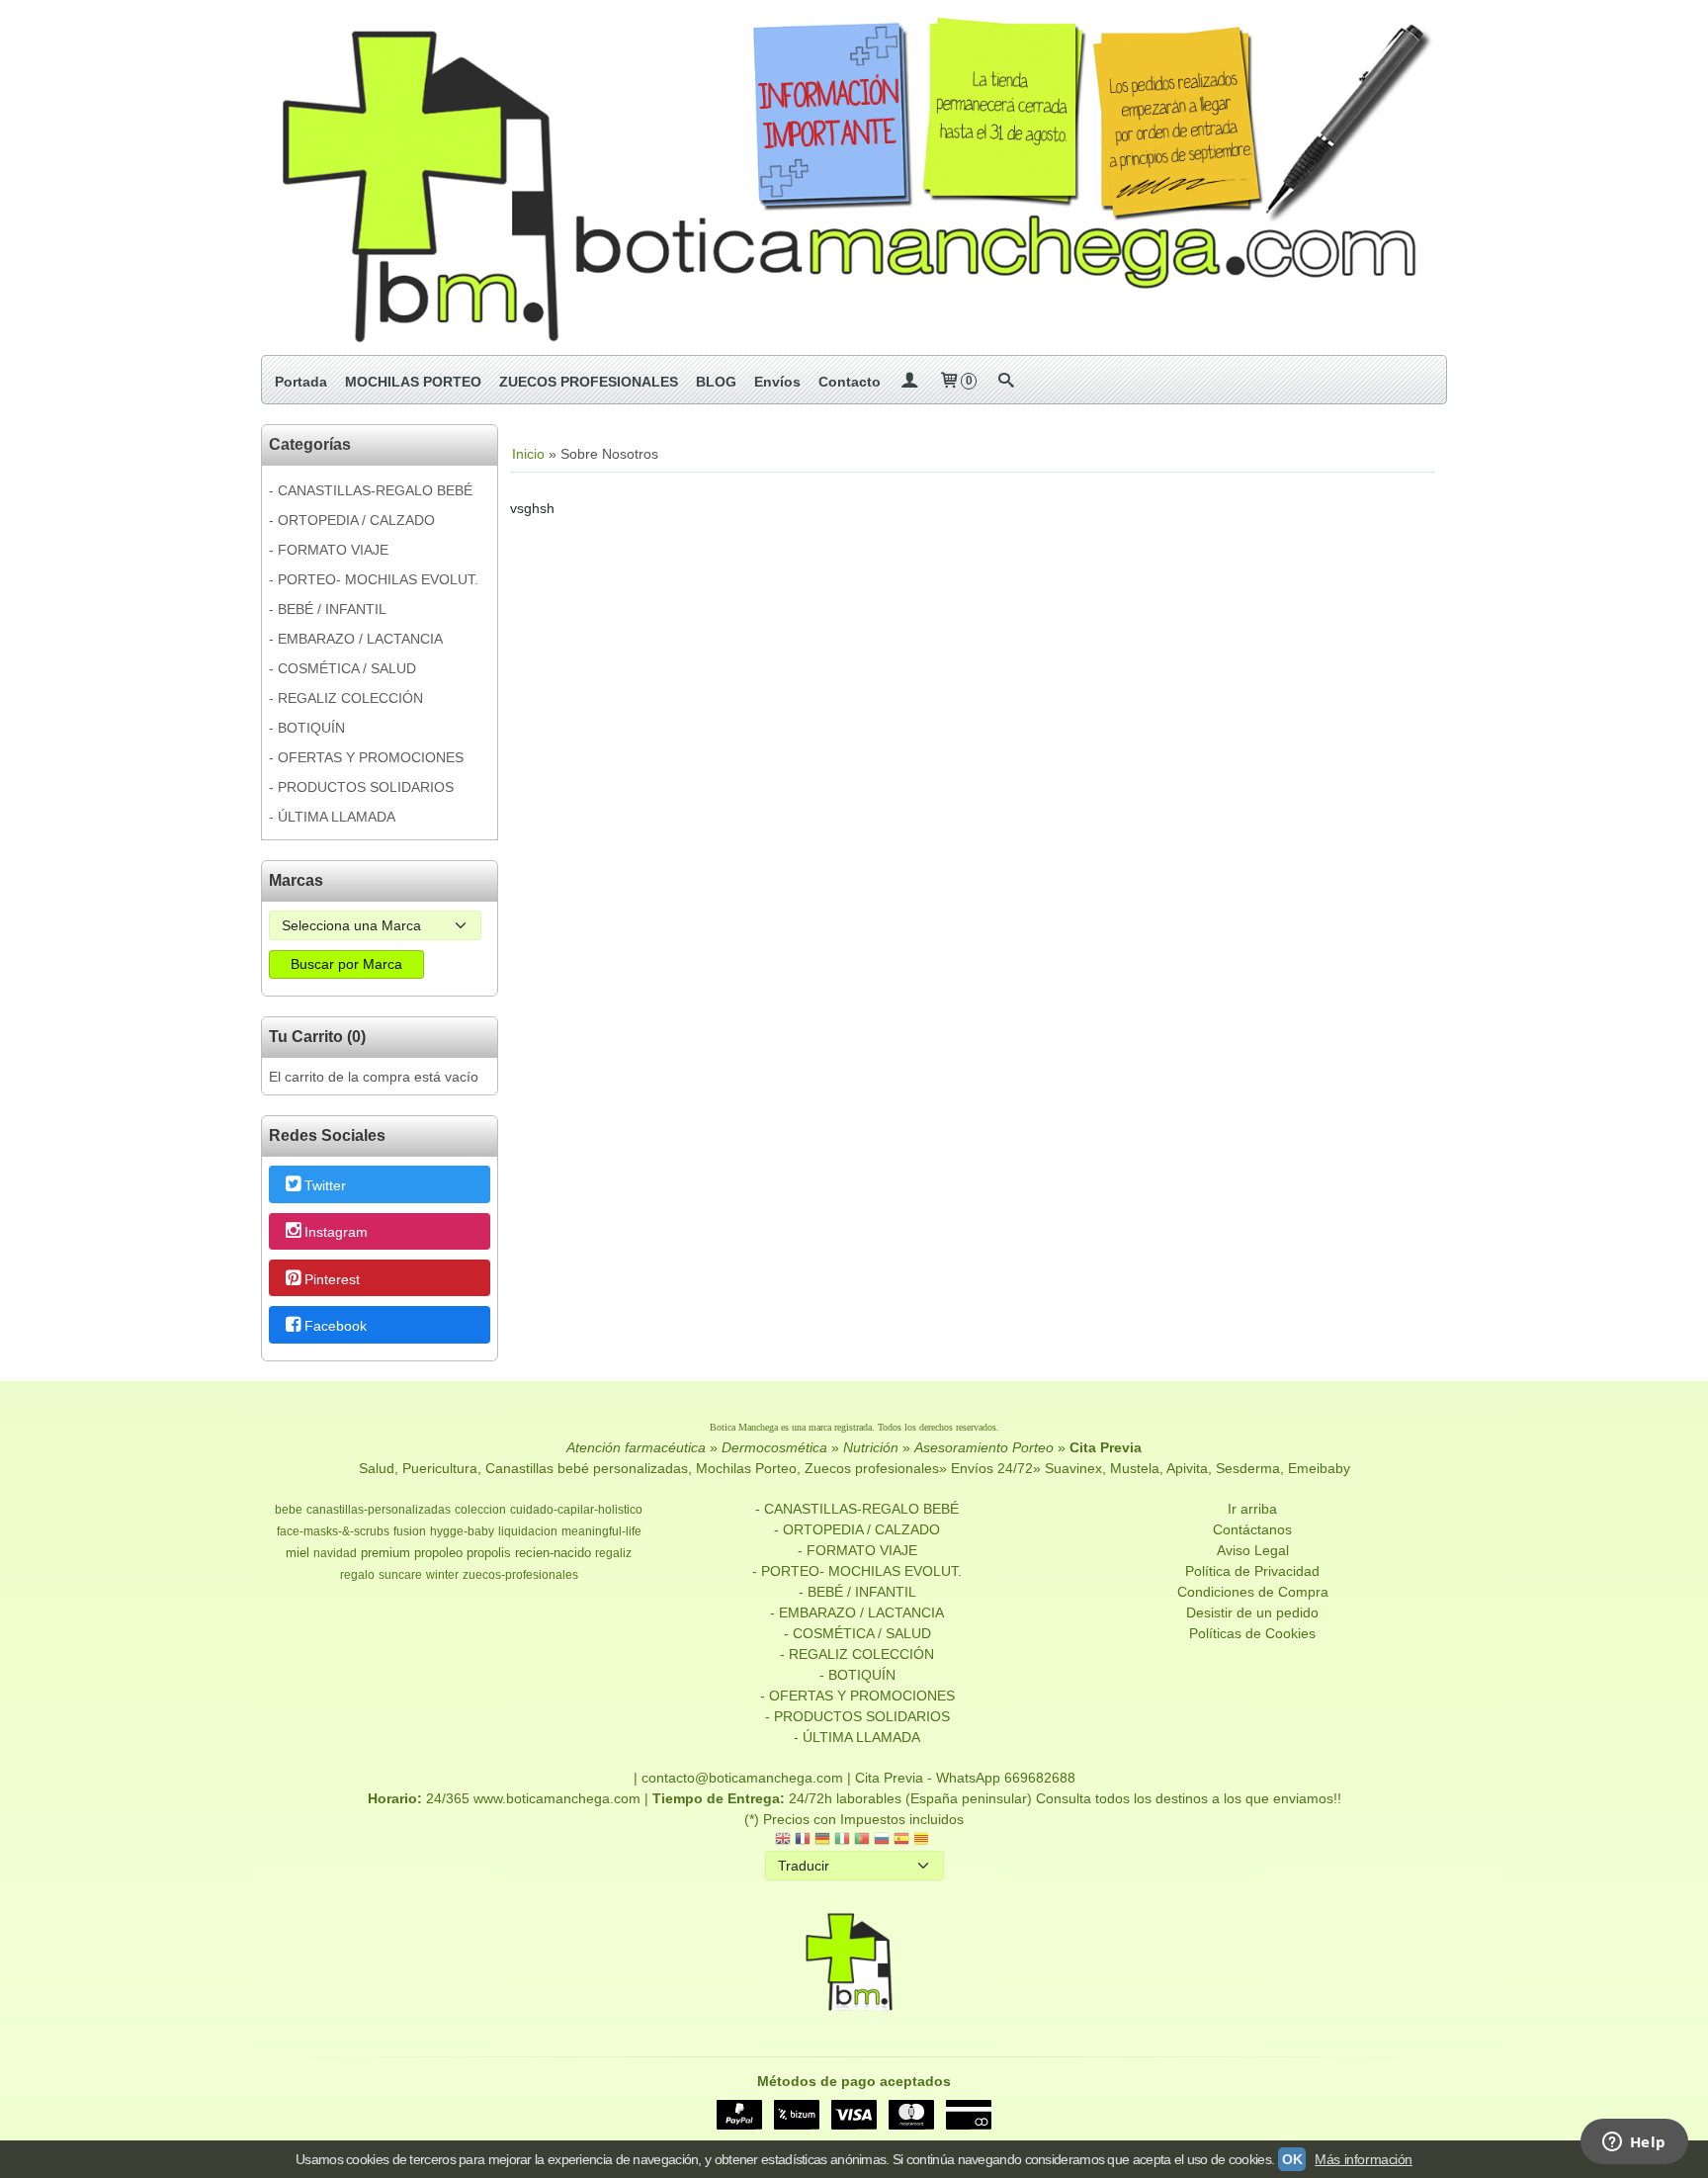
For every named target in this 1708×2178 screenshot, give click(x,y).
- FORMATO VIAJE (329, 550)
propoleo (438, 1553)
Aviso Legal (1253, 1550)
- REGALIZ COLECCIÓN (346, 698)
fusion (410, 1531)
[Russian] (882, 1840)
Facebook (336, 1326)
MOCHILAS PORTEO (413, 382)
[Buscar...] (1005, 382)
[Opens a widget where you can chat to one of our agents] (1634, 2143)
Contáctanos (1252, 1529)
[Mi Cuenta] (909, 382)
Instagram (336, 1233)
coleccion (480, 1510)
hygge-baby (462, 1531)
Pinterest (332, 1279)
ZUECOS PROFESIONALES (589, 382)
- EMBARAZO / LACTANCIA (356, 639)
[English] (783, 1840)
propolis (489, 1553)
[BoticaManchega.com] (854, 177)
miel (298, 1553)
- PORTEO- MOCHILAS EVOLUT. (374, 579)
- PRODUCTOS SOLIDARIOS (361, 787)
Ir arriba (1252, 1509)
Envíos (777, 382)
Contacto (850, 382)
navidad (335, 1553)
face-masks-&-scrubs (333, 1531)
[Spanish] (901, 1840)
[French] (803, 1840)
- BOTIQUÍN (307, 728)
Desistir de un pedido (1252, 1612)
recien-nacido (553, 1553)
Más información (1364, 2159)
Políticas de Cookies (1252, 1633)
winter (442, 1575)
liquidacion (528, 1531)
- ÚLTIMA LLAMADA (332, 817)
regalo (357, 1575)
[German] (822, 1840)
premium (385, 1553)
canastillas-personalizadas (379, 1510)
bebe (289, 1510)
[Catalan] (923, 1840)
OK (1292, 2159)
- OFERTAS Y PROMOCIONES (366, 757)
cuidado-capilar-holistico (576, 1510)
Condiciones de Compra (1253, 1592)
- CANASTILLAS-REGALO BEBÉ (371, 490)
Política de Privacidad (1252, 1571)
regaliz (613, 1553)
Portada (301, 382)
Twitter (325, 1185)
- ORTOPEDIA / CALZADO (352, 520)
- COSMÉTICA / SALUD (342, 668)
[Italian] (842, 1840)
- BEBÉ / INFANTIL (328, 609)
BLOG (716, 382)
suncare (400, 1575)
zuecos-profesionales (520, 1575)
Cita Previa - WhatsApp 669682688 (965, 1778)
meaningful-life (601, 1531)
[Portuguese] (862, 1840)
